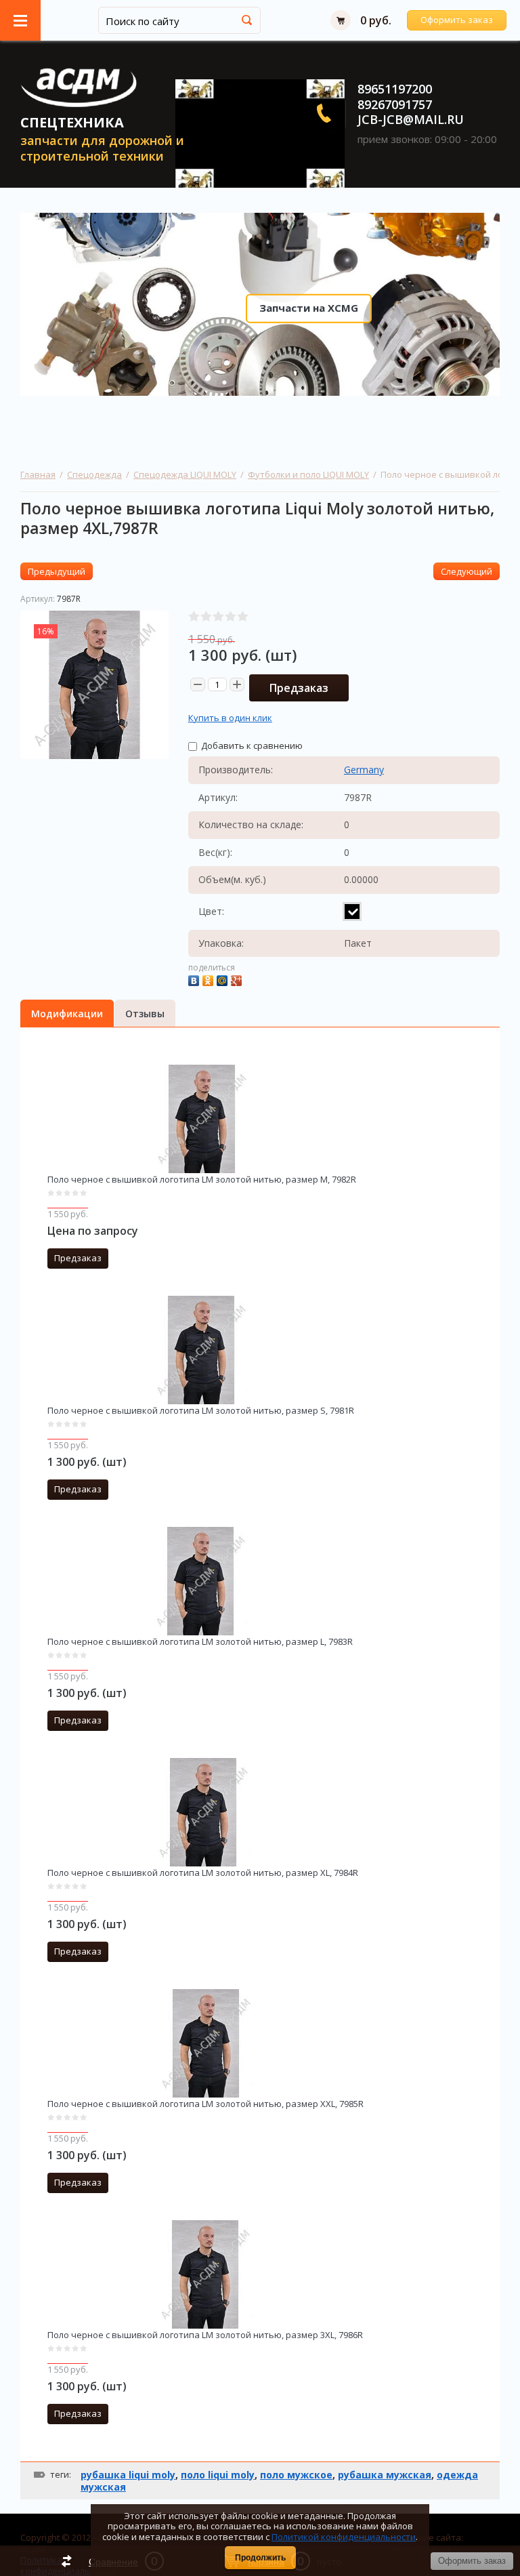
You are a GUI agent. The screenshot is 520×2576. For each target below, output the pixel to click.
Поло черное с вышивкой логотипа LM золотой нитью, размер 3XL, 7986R (205, 2335)
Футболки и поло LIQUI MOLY (308, 474)
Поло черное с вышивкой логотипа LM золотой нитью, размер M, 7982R (202, 1179)
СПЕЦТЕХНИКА (72, 122)
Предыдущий (57, 571)
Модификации (67, 1014)
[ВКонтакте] (195, 979)
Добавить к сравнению (251, 745)
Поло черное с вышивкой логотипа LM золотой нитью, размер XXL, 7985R (205, 2104)
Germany (364, 770)
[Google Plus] (238, 979)
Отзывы (145, 1014)
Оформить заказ (457, 20)
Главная (38, 474)
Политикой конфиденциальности (344, 2537)
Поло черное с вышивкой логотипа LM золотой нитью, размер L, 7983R (200, 1641)
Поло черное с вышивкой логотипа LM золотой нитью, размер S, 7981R (201, 1410)
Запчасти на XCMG (309, 308)
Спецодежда (94, 474)
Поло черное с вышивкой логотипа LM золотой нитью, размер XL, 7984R (203, 1873)
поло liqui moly (218, 2475)
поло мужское (296, 2475)
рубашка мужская (385, 2475)
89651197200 (395, 89)
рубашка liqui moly (128, 2475)
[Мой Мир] (224, 979)
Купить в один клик (230, 718)
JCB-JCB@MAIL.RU (411, 119)
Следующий (467, 571)
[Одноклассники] (210, 979)
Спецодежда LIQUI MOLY (185, 474)
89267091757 (395, 104)
